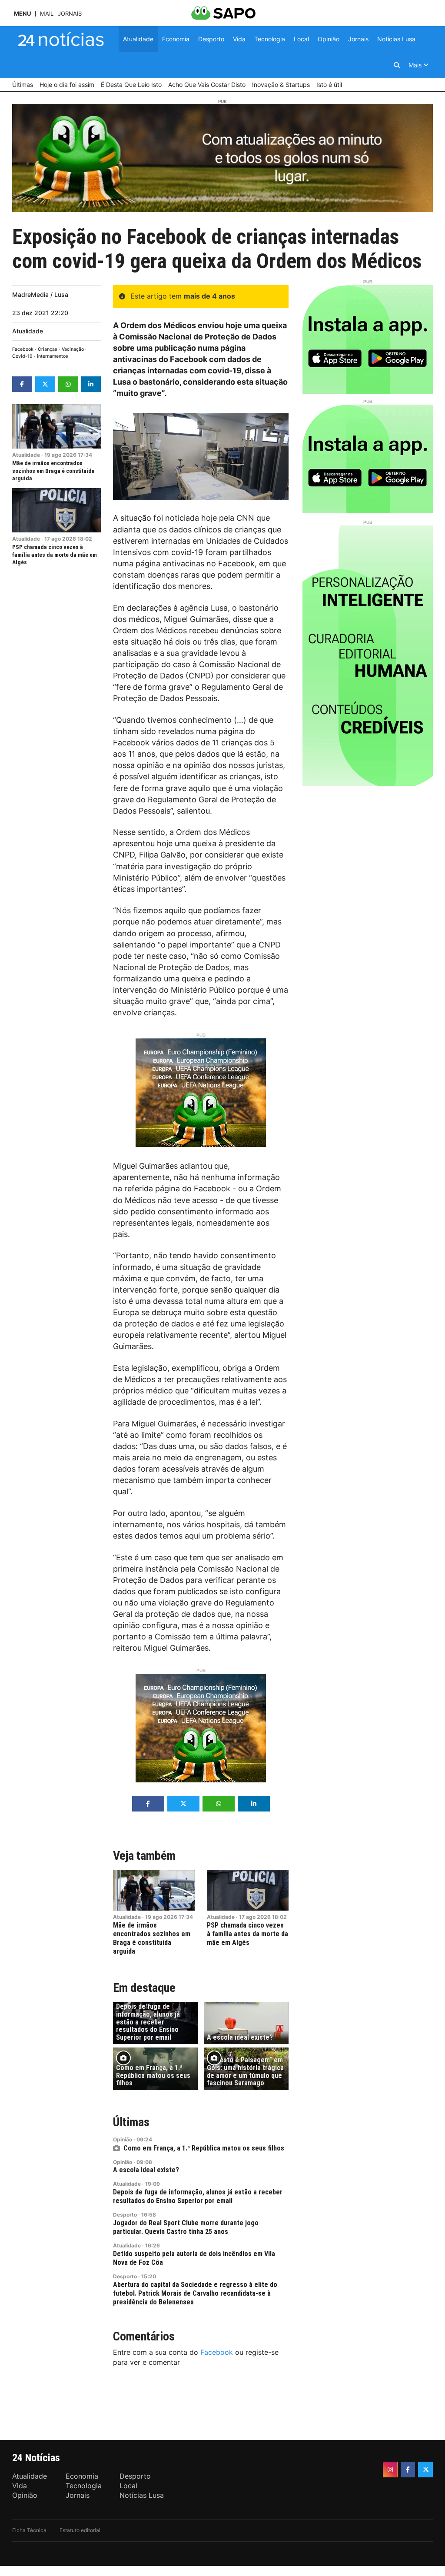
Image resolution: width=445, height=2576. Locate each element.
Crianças (48, 349)
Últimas (131, 2122)
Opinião (123, 2139)
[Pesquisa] (397, 65)
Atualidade (28, 331)
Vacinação (73, 349)
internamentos (53, 356)
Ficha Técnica (29, 2530)
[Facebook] (408, 2470)
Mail (47, 14)
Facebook (23, 349)
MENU (22, 14)
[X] (425, 2470)
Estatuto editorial (80, 2530)
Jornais (70, 14)
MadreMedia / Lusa (40, 294)
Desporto (125, 2215)
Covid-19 (22, 356)
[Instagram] (390, 2470)
